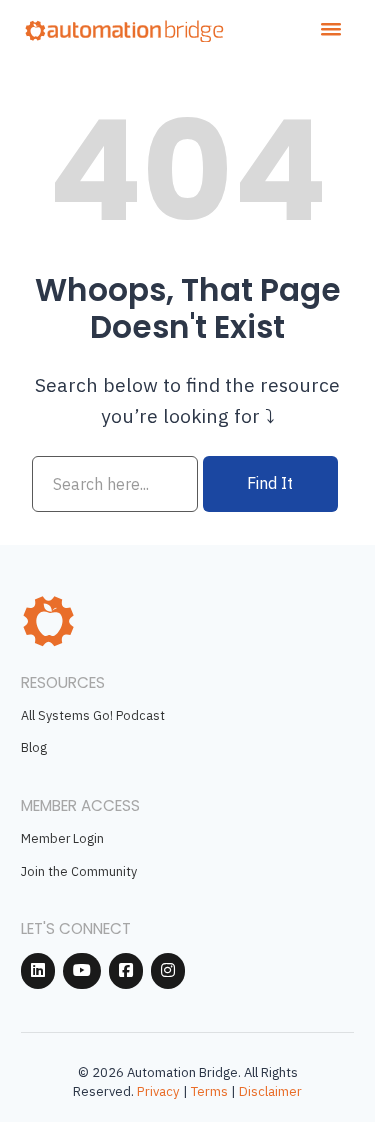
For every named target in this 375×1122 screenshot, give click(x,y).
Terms (209, 1091)
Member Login (62, 838)
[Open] (331, 29)
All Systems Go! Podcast (93, 715)
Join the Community (79, 871)
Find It (270, 483)
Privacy (158, 1091)
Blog (34, 747)
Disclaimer (270, 1091)
